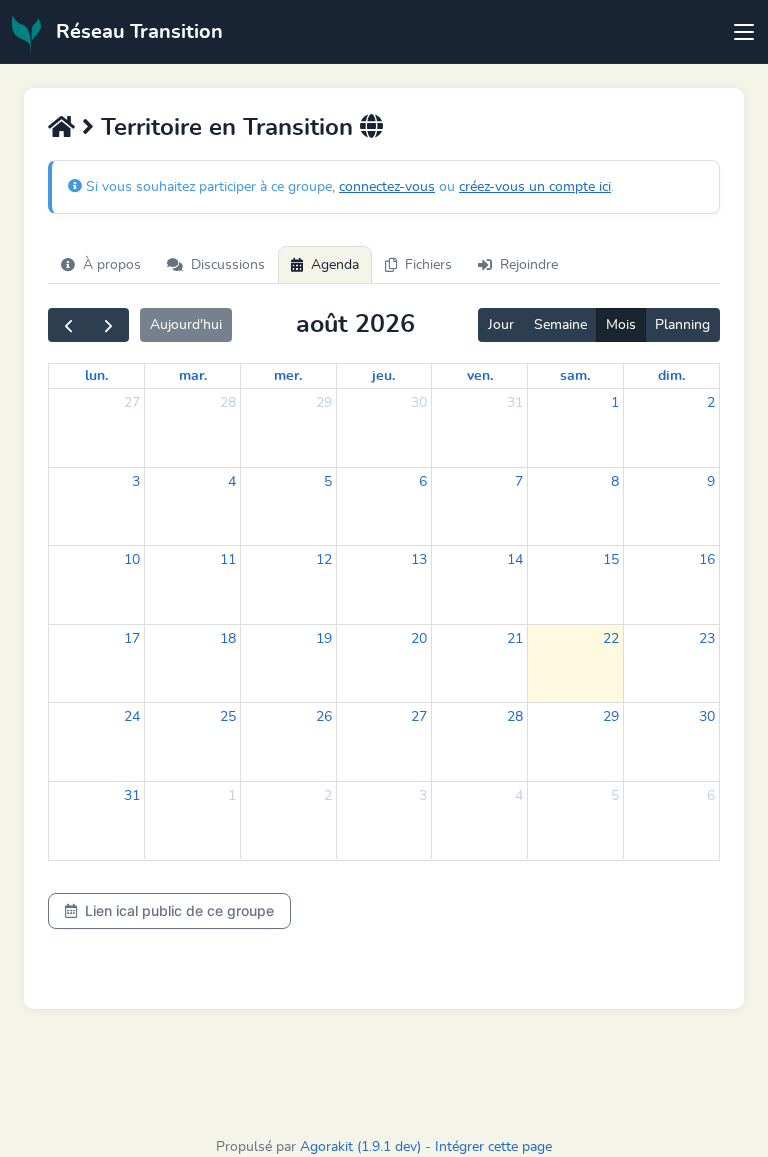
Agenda (335, 265)
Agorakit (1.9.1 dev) (360, 1147)
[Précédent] (68, 325)
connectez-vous (387, 187)
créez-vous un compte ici (535, 187)
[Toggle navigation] (744, 32)
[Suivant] (108, 325)
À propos (112, 265)
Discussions (228, 265)
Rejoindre (529, 265)
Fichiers (428, 265)
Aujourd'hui (186, 325)
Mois (621, 325)
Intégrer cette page (493, 1147)
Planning (682, 325)
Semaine (560, 325)
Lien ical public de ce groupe (179, 910)
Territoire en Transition (227, 128)
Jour (501, 325)
